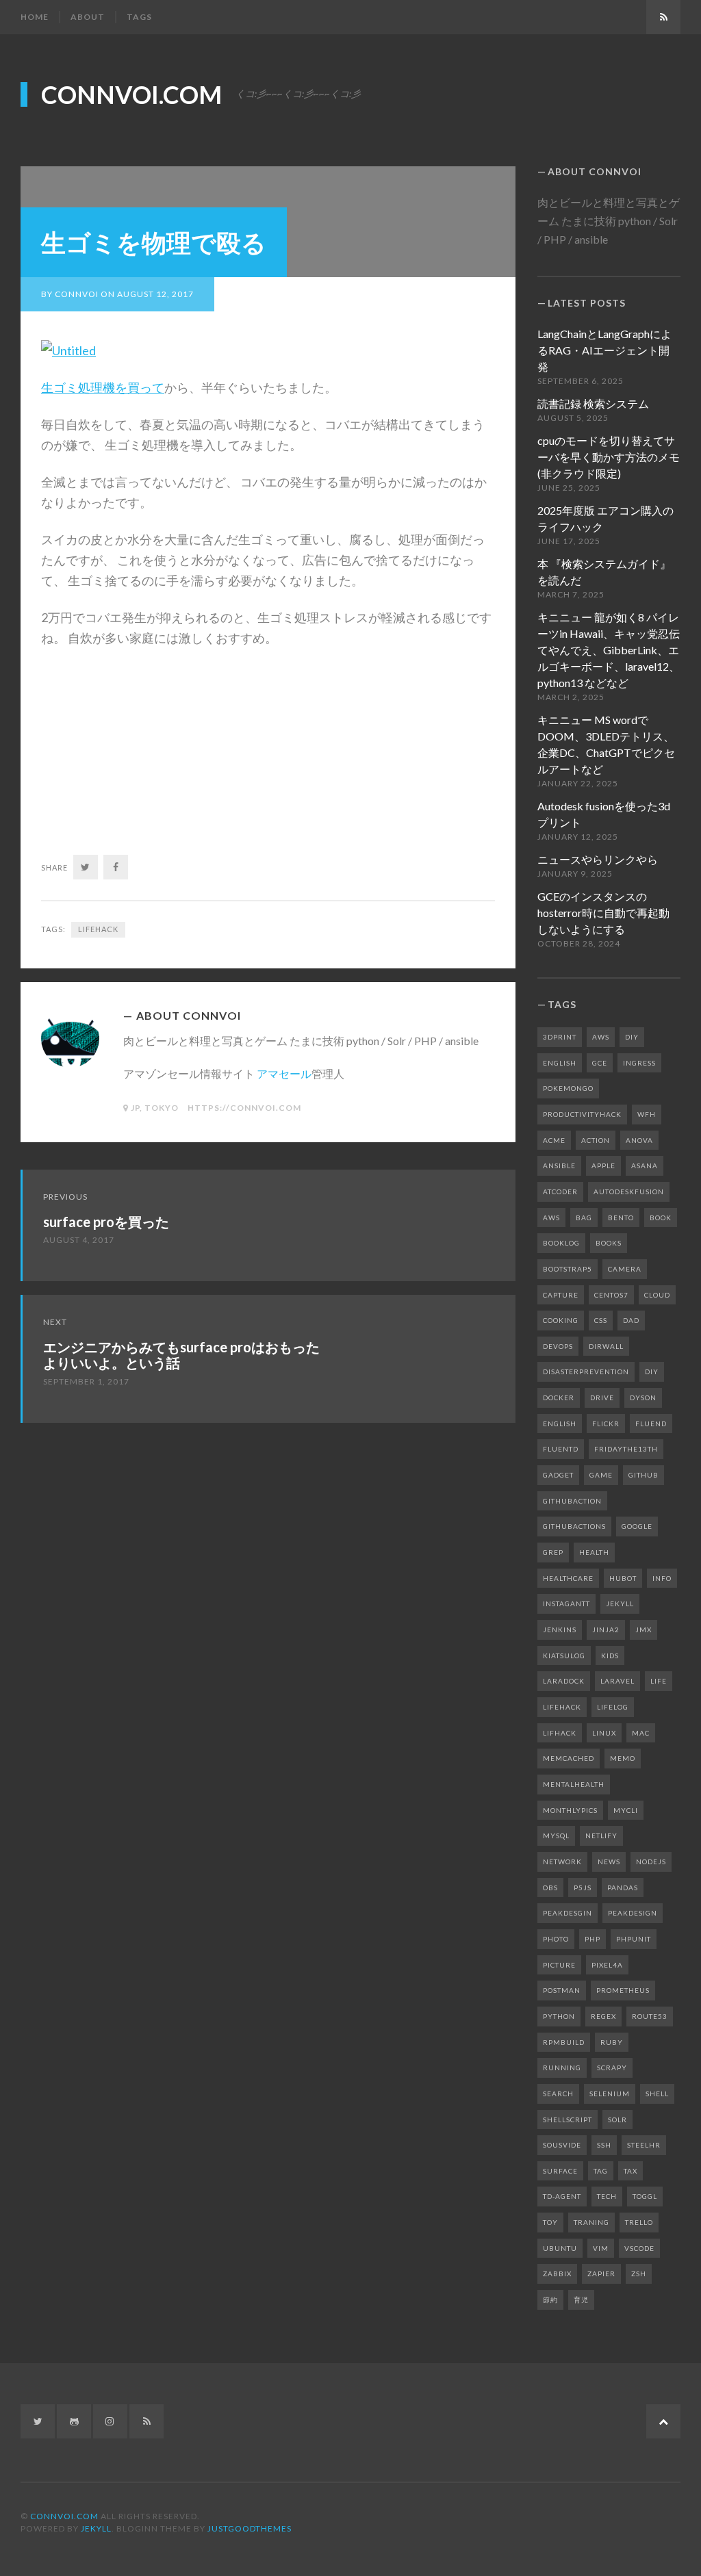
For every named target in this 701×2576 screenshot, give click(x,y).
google (637, 1526)
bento (621, 1218)
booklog (561, 1243)
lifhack (560, 1733)
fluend (651, 1424)
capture (561, 1295)
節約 (550, 2300)
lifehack (98, 929)
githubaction (572, 1501)
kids (610, 1656)
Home (35, 17)
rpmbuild (564, 2042)
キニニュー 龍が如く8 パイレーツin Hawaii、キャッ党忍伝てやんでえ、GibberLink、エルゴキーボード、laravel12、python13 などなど (609, 650)
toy (550, 2222)
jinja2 (606, 1630)
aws (551, 1218)
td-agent (562, 2196)
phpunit (634, 1939)
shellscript (568, 2120)
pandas (623, 1888)
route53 (650, 2016)
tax (630, 2171)
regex (603, 2016)
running (562, 2068)
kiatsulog (564, 1656)
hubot (623, 1578)
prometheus (623, 1990)
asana (645, 1165)
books (609, 1243)
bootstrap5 (568, 1269)
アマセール (284, 1073)
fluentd (561, 1449)
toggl (645, 2196)
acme (554, 1140)
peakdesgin (568, 1913)
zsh (639, 2274)
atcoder (560, 1192)
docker (559, 1398)
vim (601, 2248)
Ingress (639, 1063)
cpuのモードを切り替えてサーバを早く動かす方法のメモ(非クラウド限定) (609, 457)
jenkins (560, 1630)
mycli (626, 1810)
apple (603, 1165)
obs (550, 1888)
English (560, 1063)
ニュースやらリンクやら (598, 859)
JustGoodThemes (250, 2528)
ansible (559, 1165)
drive (602, 1398)
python (559, 2016)
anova (639, 1140)
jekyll (620, 1603)
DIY (632, 1037)
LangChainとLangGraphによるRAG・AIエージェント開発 (604, 350)
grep (553, 1552)
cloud (657, 1295)
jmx (643, 1630)
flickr (606, 1424)
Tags (139, 17)
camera (625, 1269)
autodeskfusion (629, 1192)
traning (591, 2222)
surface (560, 2171)
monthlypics (570, 1810)
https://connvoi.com (244, 1108)
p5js (583, 1888)
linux (604, 1733)
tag (601, 2171)
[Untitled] (68, 349)
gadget (558, 1475)
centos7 (611, 1295)
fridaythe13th (626, 1449)
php (592, 1939)
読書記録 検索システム (593, 403)
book (661, 1218)
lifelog (613, 1707)
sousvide (562, 2145)
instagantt (566, 1603)
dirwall (606, 1346)
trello (639, 2222)
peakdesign (633, 1913)
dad (631, 1320)
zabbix (557, 2274)
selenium (610, 2094)
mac (641, 1733)
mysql (556, 1836)
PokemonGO (568, 1088)
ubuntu (560, 2248)
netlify (601, 1836)
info (662, 1578)
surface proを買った (106, 1222)
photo (556, 1939)
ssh (604, 2145)
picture (559, 1965)
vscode (639, 2248)
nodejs (651, 1862)
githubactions (574, 1526)
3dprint (560, 1037)
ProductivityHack (582, 1114)
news (609, 1862)
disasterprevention (586, 1371)
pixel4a (607, 1965)
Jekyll (96, 2528)
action (596, 1140)
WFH (647, 1114)
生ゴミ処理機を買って (103, 387)
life (659, 1681)
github (643, 1475)
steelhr (644, 2145)
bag (584, 1218)
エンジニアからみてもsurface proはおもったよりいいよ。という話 (181, 1355)
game (601, 1475)
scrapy (612, 2068)
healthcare (568, 1578)
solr (617, 2120)
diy (652, 1371)
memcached (569, 1758)
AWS (601, 1037)
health (594, 1552)
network (562, 1862)
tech (607, 2196)
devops (558, 1346)
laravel (617, 1681)
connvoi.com (131, 94)
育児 (581, 2300)
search (558, 2094)
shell (657, 2094)
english (560, 1424)
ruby (612, 2042)
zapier (601, 2274)
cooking (561, 1320)
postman (562, 1990)
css (601, 1320)
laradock (564, 1681)
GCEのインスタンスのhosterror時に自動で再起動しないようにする (603, 913)
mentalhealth (574, 1784)
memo (623, 1758)
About (88, 17)
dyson (643, 1398)
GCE (600, 1063)
